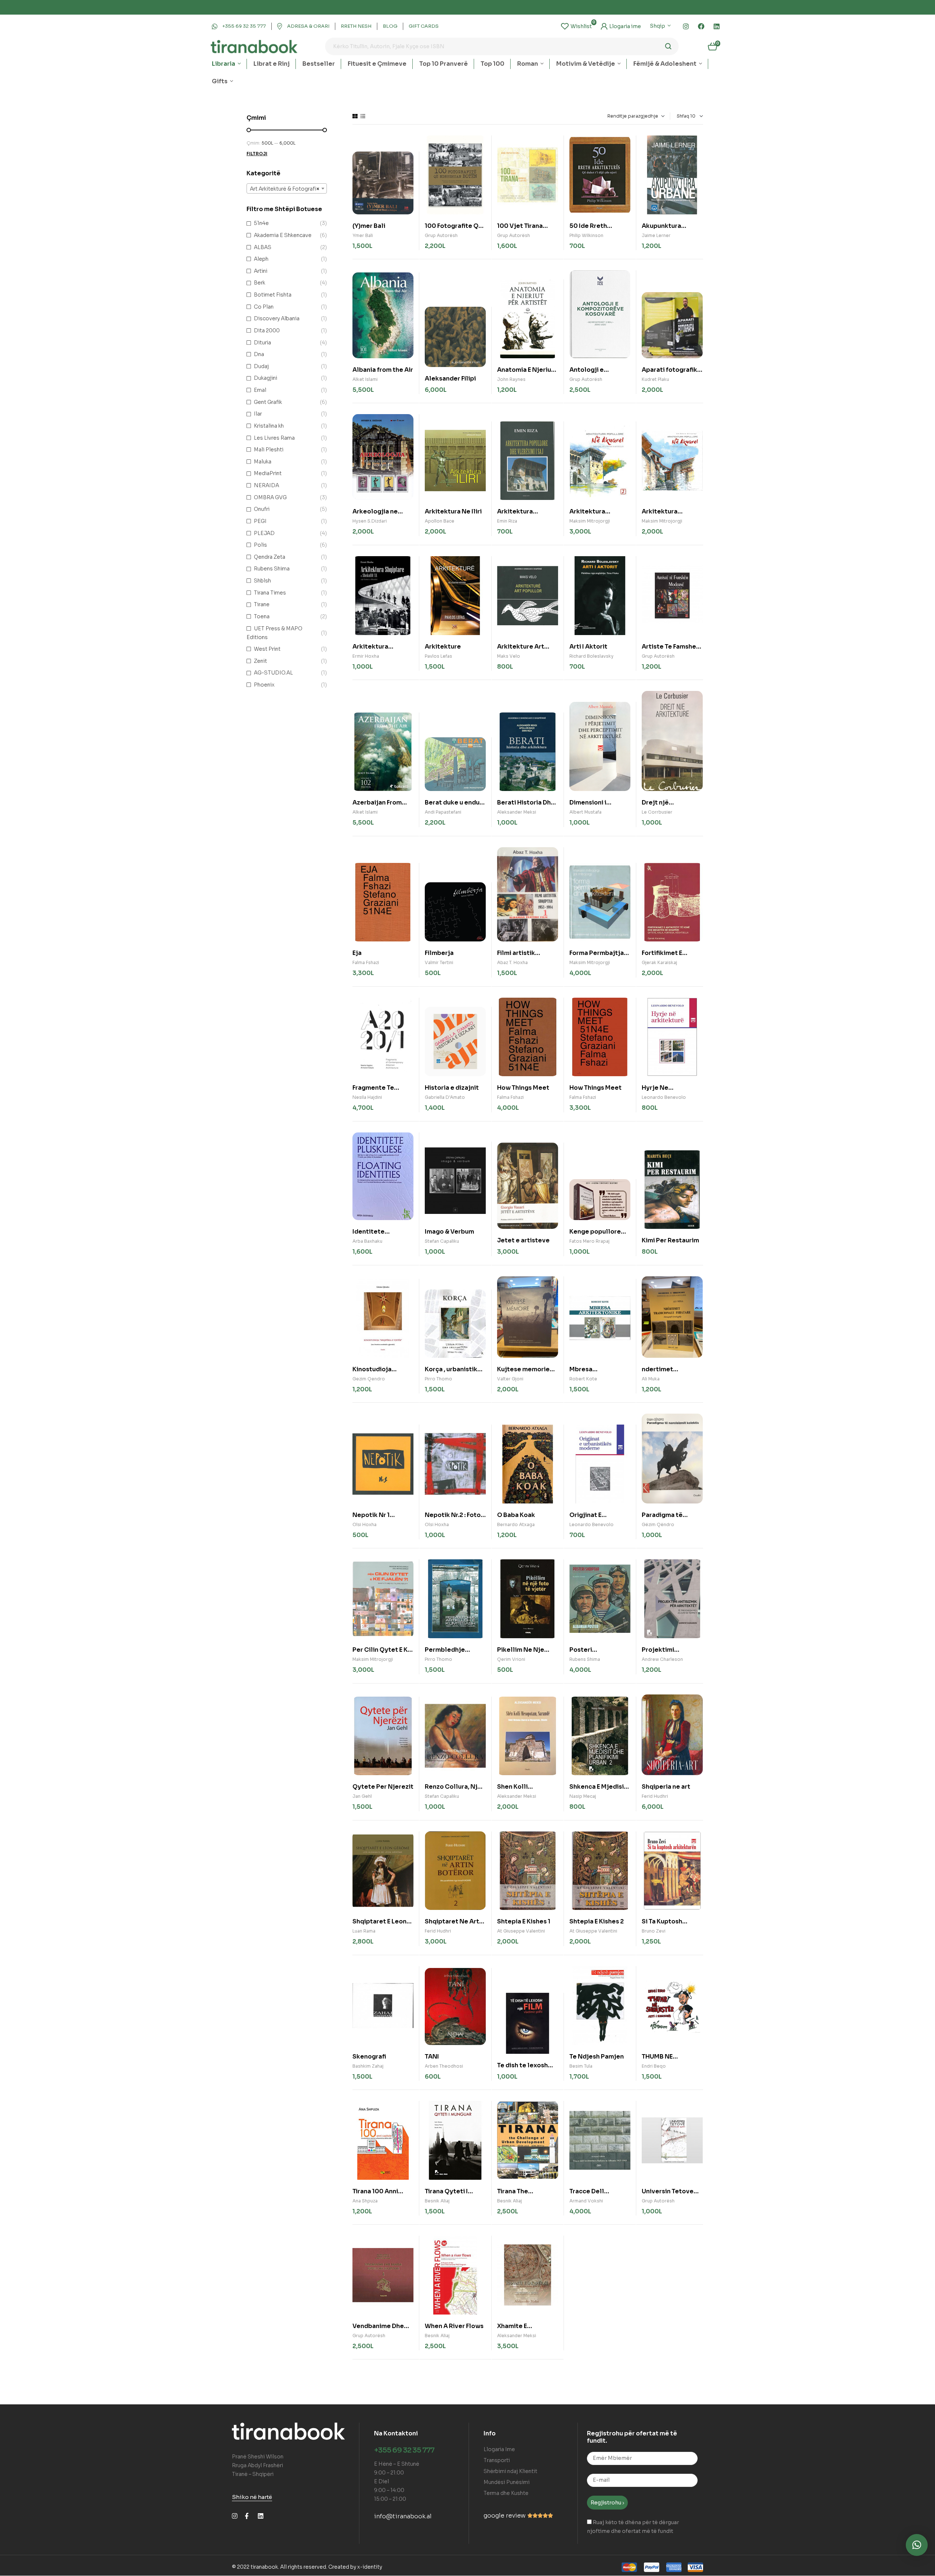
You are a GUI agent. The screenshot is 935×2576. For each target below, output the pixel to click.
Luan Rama (364, 1931)
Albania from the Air (383, 370)
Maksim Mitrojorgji (590, 521)
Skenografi (369, 2057)
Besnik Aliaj (437, 2201)
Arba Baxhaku (367, 1241)
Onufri (262, 509)
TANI (432, 2057)
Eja (357, 953)
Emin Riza (507, 521)
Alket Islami (365, 379)
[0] (576, 26)
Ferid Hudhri (655, 1796)
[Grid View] (355, 116)
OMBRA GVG (270, 497)
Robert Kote (583, 1379)
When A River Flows (454, 2326)
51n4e (261, 223)
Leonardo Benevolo (664, 1097)
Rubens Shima (585, 1659)
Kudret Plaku (655, 379)
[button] (917, 2545)
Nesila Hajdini (367, 1097)
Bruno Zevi (654, 1931)
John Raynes (511, 379)
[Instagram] (686, 26)
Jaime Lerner (656, 235)
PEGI (260, 521)
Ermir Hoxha (366, 656)
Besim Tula (581, 2066)
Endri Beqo (654, 2066)
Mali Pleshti (269, 450)
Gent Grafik (268, 402)
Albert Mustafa (585, 812)
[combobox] (287, 188)
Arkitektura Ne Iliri (453, 511)
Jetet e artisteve (523, 1240)
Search (669, 46)
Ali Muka (651, 1379)
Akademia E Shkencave (283, 235)
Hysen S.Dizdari (370, 521)
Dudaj (261, 366)
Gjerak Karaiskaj (659, 962)
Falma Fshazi (366, 962)
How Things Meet (523, 1088)
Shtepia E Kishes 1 (524, 1921)
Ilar (258, 414)
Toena (262, 616)
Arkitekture (443, 647)
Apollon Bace (440, 521)
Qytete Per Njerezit (383, 1787)
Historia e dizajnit (452, 1088)
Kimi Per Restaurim (670, 1240)
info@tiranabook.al (403, 2516)
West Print (267, 649)
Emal (260, 390)
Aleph (261, 259)
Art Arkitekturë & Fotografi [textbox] (285, 189)
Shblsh (262, 581)
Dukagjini (266, 378)
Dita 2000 (267, 330)
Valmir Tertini (439, 962)
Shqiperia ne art (666, 1787)
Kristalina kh (269, 426)
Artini (261, 271)
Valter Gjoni (510, 1379)
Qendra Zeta (270, 557)
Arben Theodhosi (444, 2066)
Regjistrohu (606, 2503)
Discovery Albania (277, 318)
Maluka (263, 462)
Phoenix (264, 685)
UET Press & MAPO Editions (274, 633)
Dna (259, 354)
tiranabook (264, 2567)
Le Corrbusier (657, 812)
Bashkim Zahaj (368, 2066)
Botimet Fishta (273, 295)
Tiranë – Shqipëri (253, 2474)
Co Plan (264, 307)
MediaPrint (268, 473)
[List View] (363, 116)
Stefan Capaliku (442, 1241)
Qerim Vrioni (511, 1659)
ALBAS (263, 247)
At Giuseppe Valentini (521, 1931)
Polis (260, 545)
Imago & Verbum (449, 1232)
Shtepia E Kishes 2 (597, 1921)
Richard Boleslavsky (591, 656)
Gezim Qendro (369, 1379)
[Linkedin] (717, 26)
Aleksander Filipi (450, 379)
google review (505, 2516)
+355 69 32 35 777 (404, 2450)
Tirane (262, 604)
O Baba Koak (516, 1515)
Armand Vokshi (586, 2201)
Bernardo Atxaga (516, 1524)
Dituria (262, 343)
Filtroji (257, 154)
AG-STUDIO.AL (273, 673)
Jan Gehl (362, 1796)
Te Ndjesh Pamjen (597, 2057)
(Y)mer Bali (369, 226)
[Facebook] (701, 26)
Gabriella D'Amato (445, 1097)
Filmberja (439, 953)
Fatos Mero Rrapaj (589, 1241)
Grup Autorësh (441, 235)
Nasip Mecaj (583, 1796)
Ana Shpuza (365, 2201)
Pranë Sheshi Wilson (258, 2457)
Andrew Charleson (662, 1659)
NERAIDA (266, 485)
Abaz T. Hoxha (512, 962)
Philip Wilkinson (586, 235)
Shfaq (683, 116)
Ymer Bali (363, 235)
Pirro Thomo (438, 1379)
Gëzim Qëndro (658, 1524)
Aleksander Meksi (517, 812)
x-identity (370, 2567)
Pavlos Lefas (438, 656)
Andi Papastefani (443, 812)
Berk (259, 283)
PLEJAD (264, 533)
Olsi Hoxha (365, 1524)
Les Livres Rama (274, 438)
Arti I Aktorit (588, 647)
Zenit (260, 661)
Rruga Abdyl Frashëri (257, 2465)
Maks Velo (509, 656)
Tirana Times (270, 593)
